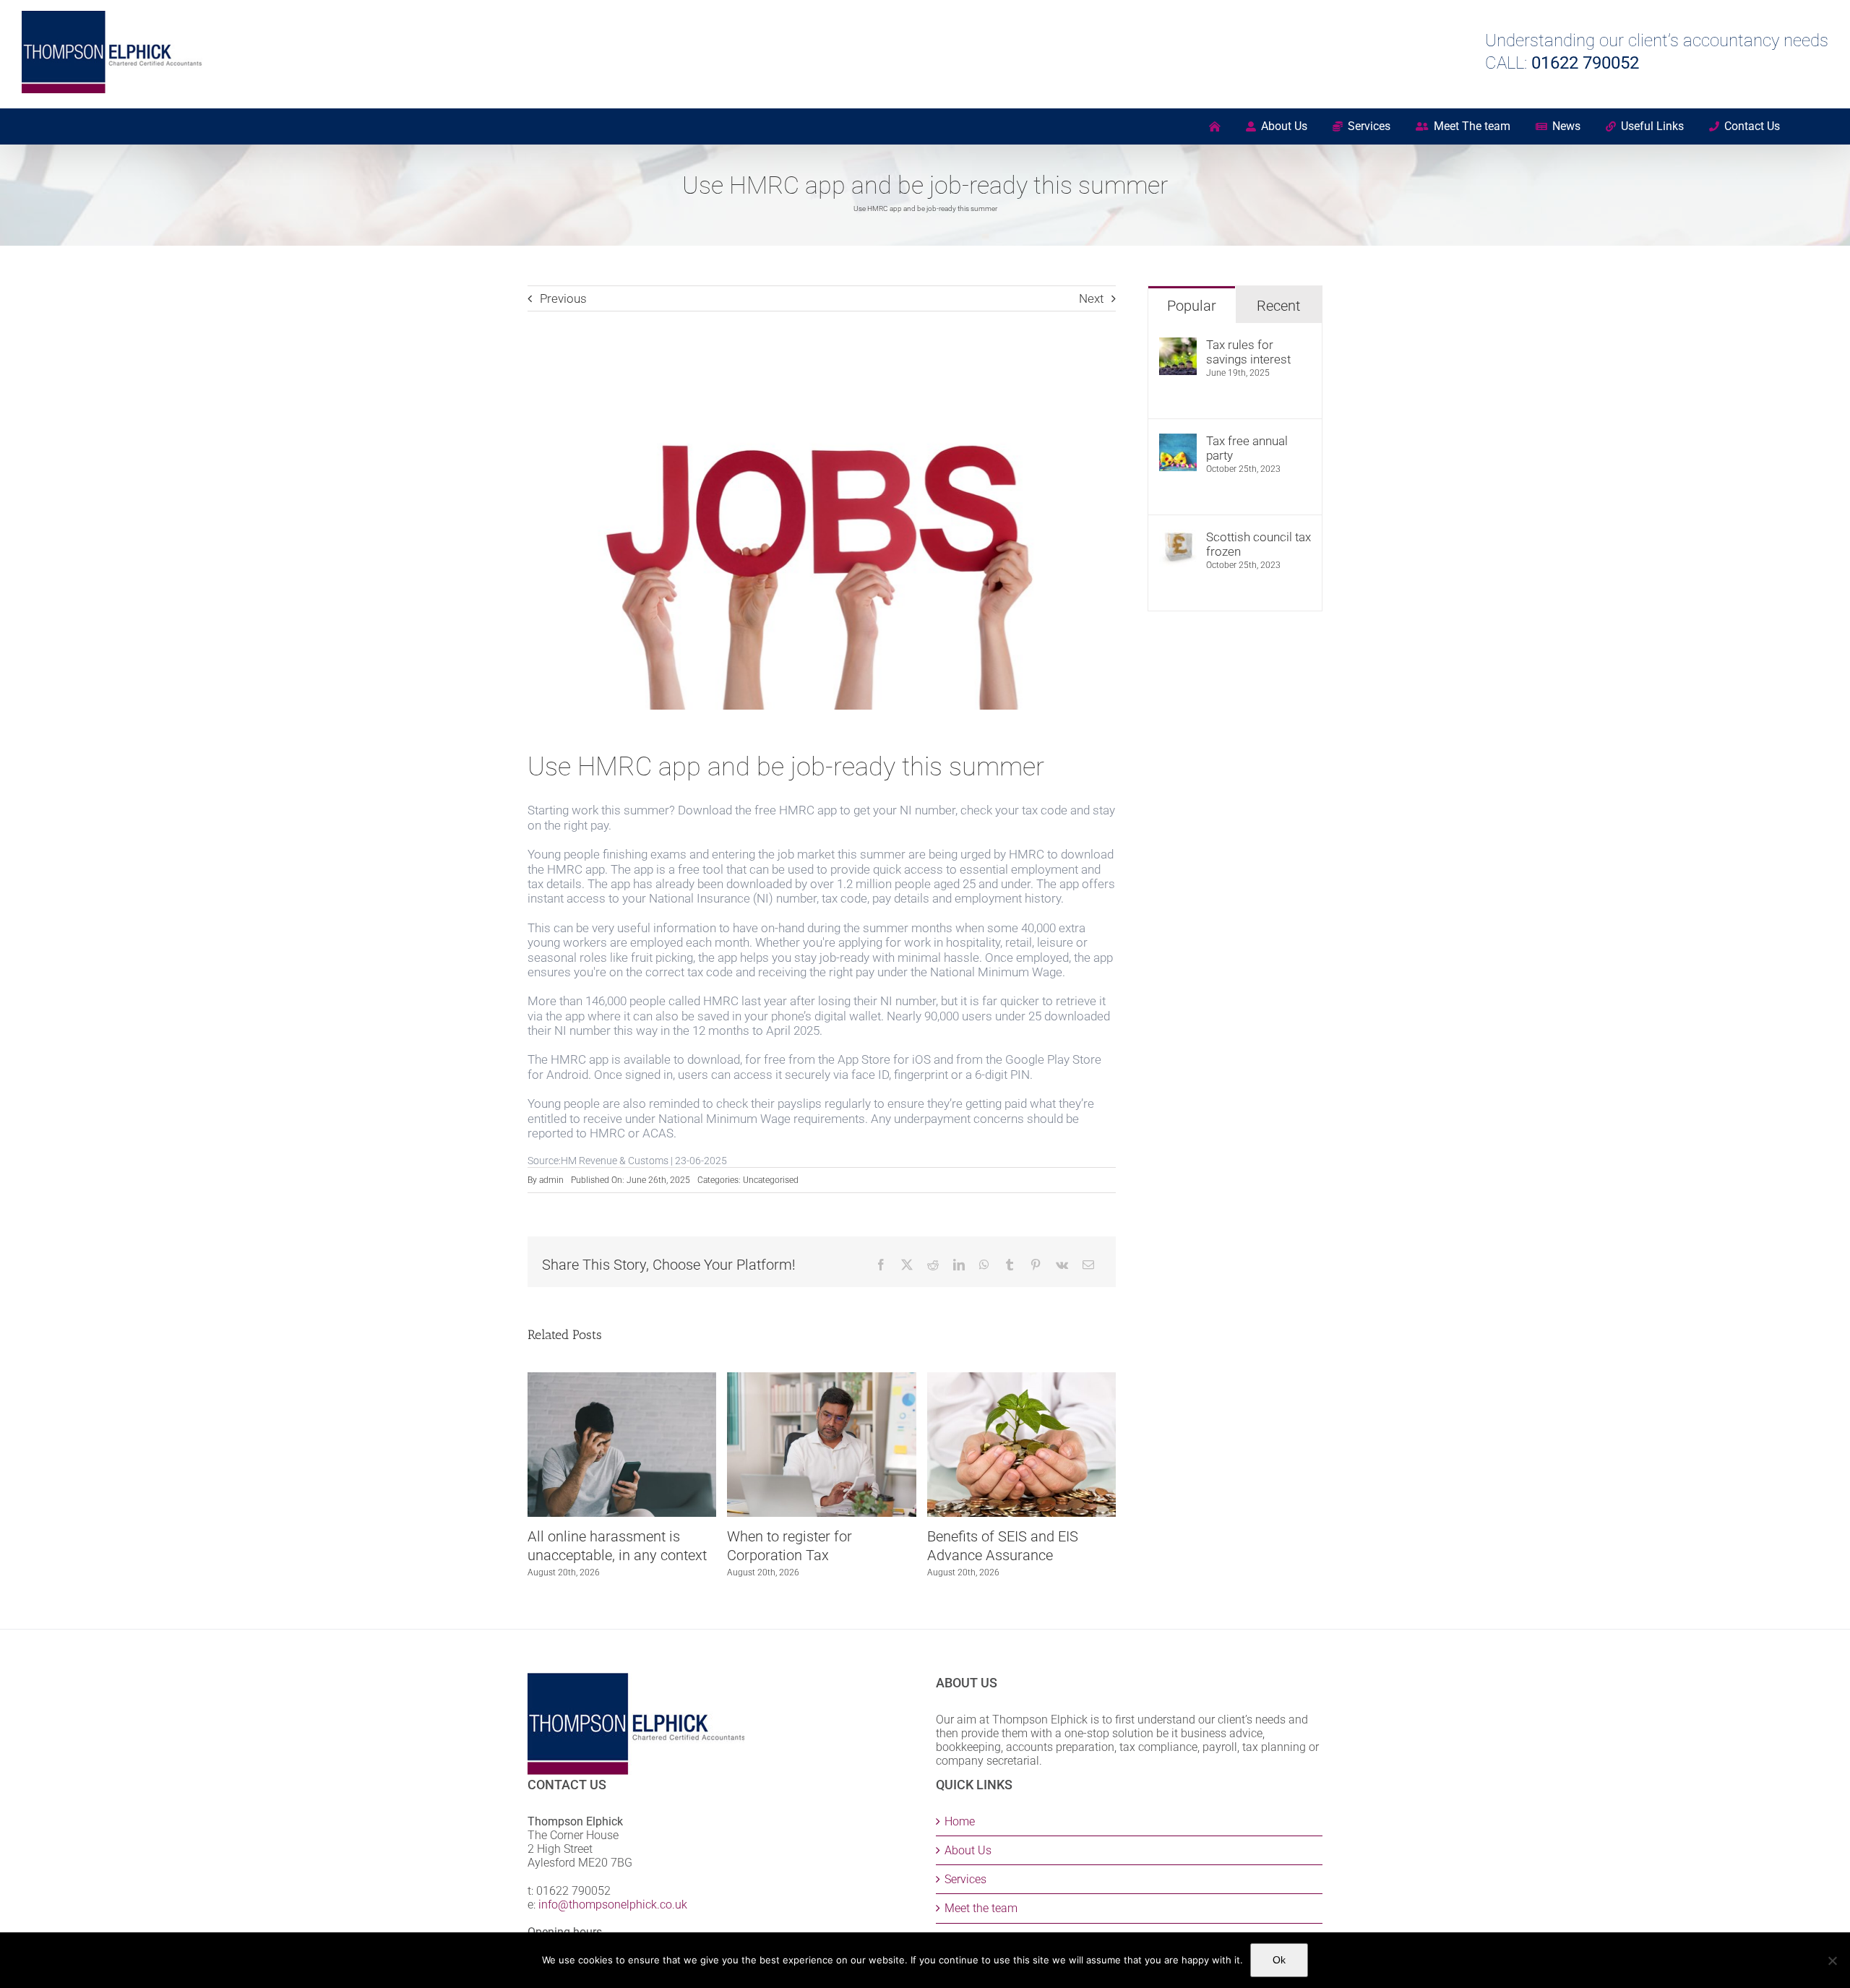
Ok (1279, 1960)
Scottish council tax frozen (1259, 544)
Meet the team (981, 1908)
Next (1091, 298)
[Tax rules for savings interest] (1178, 345)
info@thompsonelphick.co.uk (613, 1905)
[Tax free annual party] (1178, 441)
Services (965, 1879)
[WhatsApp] (984, 1265)
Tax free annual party (1247, 448)
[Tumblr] (1010, 1265)
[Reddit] (933, 1265)
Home (960, 1821)
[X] (907, 1265)
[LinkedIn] (959, 1265)
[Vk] (1062, 1265)
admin (551, 1180)
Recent (1278, 306)
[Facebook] (881, 1265)
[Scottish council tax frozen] (1178, 537)
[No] (1832, 1961)
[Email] (1088, 1265)
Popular (1192, 306)
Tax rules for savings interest (1248, 352)
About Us (968, 1850)
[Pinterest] (1036, 1265)
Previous (563, 298)
